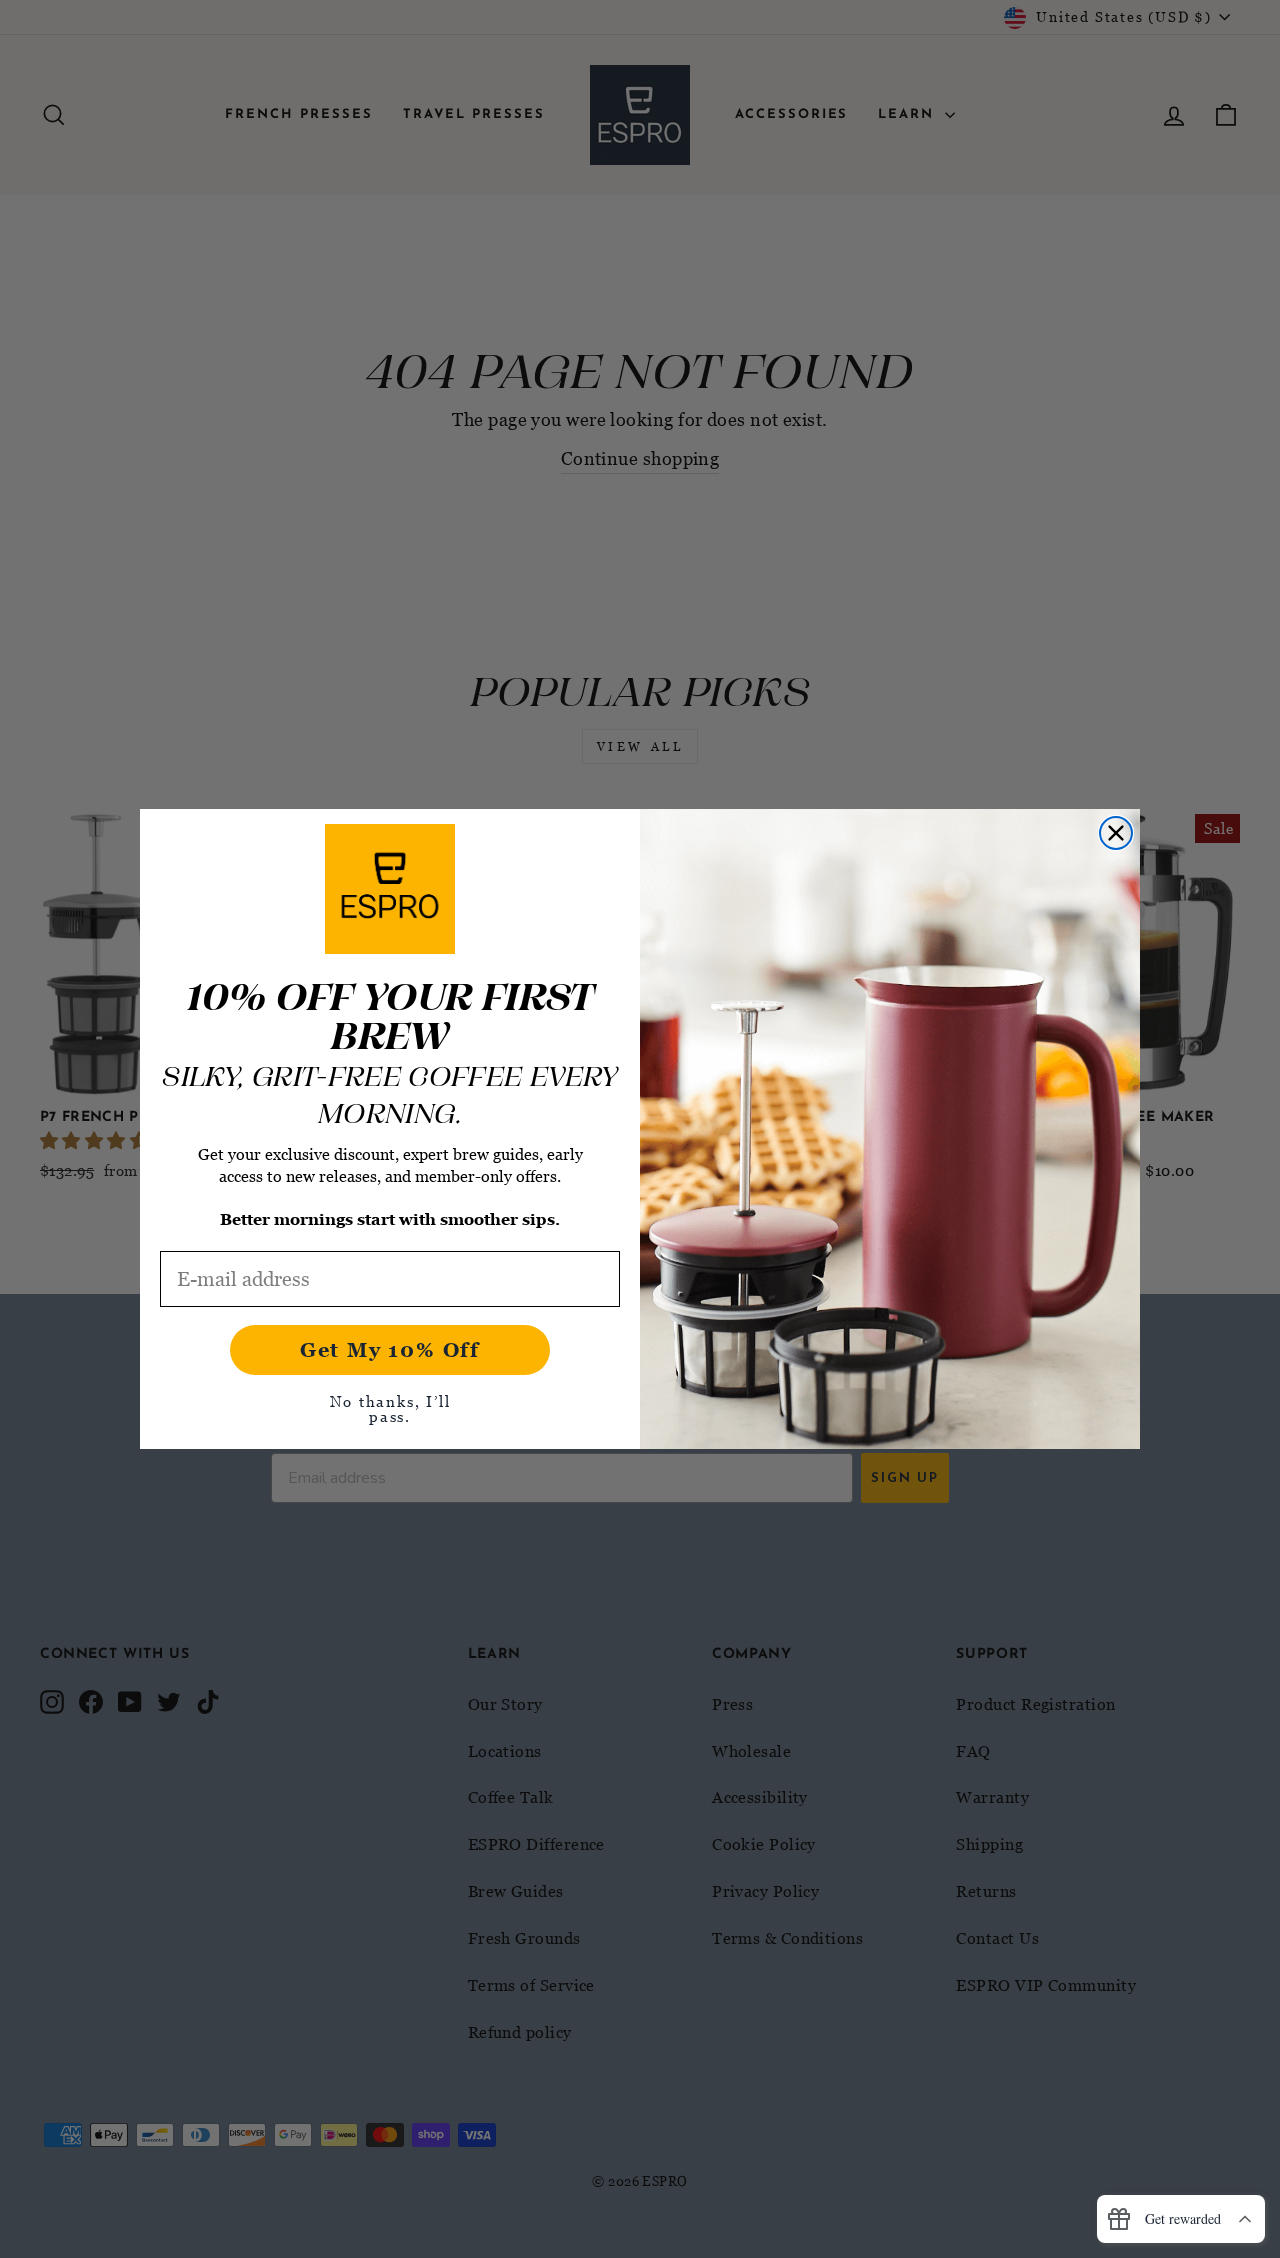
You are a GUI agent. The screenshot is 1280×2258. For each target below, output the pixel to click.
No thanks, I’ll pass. (390, 1408)
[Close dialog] (1116, 833)
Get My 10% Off (390, 1350)
